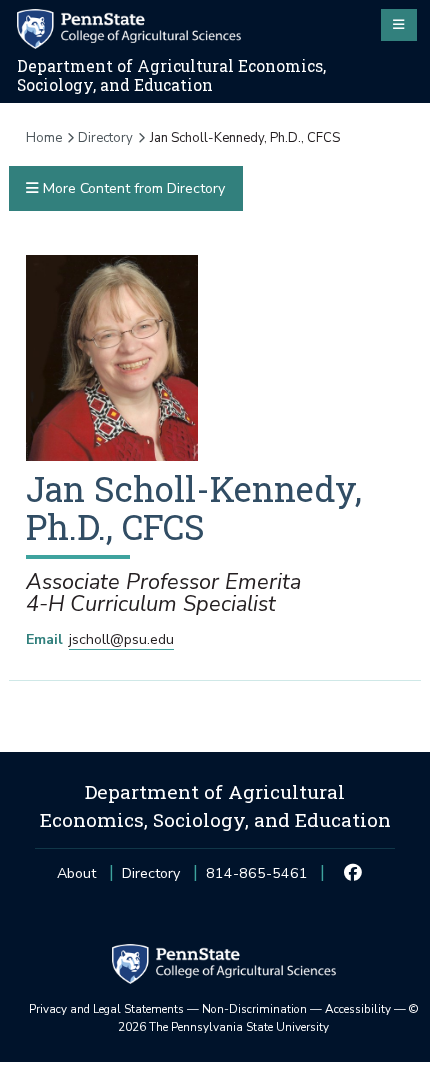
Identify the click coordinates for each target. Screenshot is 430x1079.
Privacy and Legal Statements (106, 1009)
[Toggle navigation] (399, 25)
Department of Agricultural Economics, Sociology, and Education (171, 75)
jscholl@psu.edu (121, 639)
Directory (105, 138)
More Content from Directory (132, 188)
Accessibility (358, 1009)
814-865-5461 (257, 879)
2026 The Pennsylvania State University (268, 1018)
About (76, 873)
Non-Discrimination (254, 1009)
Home (44, 138)
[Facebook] (353, 874)
